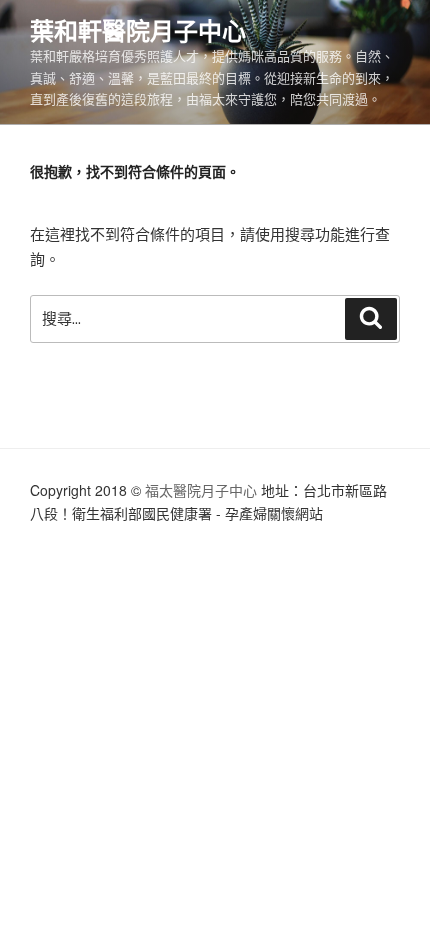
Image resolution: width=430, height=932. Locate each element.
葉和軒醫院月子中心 (138, 30)
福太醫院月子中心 (201, 490)
